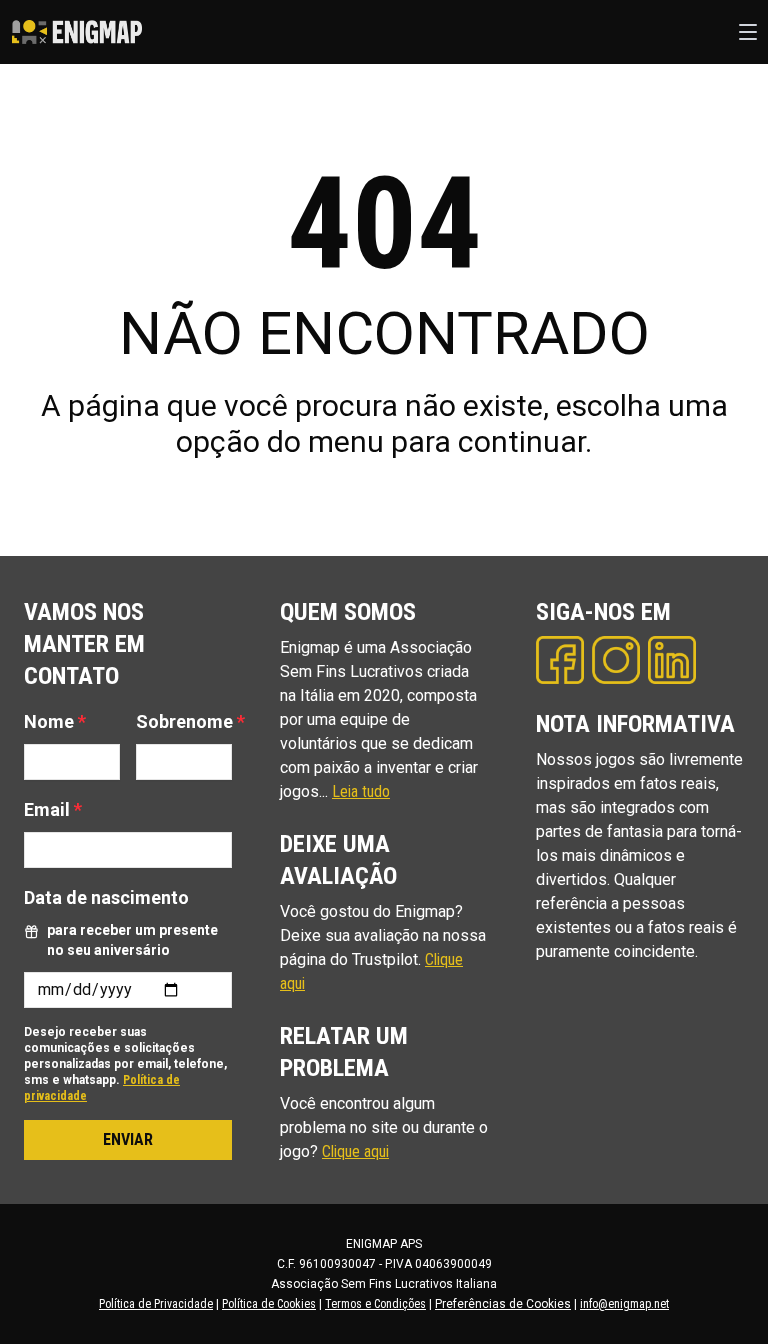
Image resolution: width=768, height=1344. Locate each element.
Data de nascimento (106, 897)
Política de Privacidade (156, 1304)
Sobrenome (190, 721)
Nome (55, 721)
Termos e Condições (375, 1304)
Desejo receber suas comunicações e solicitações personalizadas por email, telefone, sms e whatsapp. (125, 1064)
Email (53, 809)
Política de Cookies (269, 1304)
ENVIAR (128, 1139)
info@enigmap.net (624, 1304)
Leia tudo (361, 791)
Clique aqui (355, 1151)
